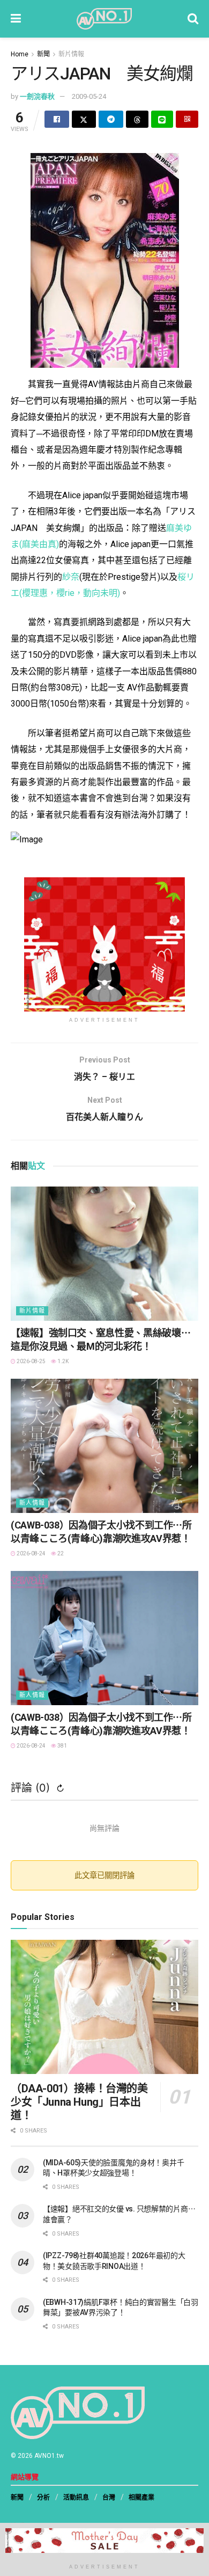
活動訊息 (76, 2498)
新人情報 (32, 1503)
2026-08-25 (31, 1361)
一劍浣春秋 (37, 96)
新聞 (43, 54)
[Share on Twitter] (84, 119)
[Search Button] (193, 19)
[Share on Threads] (137, 119)
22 (60, 1553)
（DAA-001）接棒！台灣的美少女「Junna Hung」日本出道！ (79, 2102)
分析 (43, 2498)
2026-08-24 (31, 1553)
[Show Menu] (16, 19)
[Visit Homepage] (104, 19)
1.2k (62, 1361)
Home (20, 54)
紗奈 (71, 577)
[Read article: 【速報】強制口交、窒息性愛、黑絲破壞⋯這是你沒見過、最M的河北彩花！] (104, 1254)
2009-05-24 (89, 96)
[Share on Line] (162, 119)
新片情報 (71, 54)
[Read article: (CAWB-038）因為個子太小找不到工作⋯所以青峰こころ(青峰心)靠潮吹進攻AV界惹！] (104, 1446)
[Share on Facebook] (57, 119)
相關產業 (141, 2498)
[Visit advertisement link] (104, 944)
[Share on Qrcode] (187, 119)
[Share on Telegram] (111, 119)
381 (62, 1746)
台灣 (109, 2498)
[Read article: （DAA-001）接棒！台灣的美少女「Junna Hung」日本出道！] (104, 2007)
